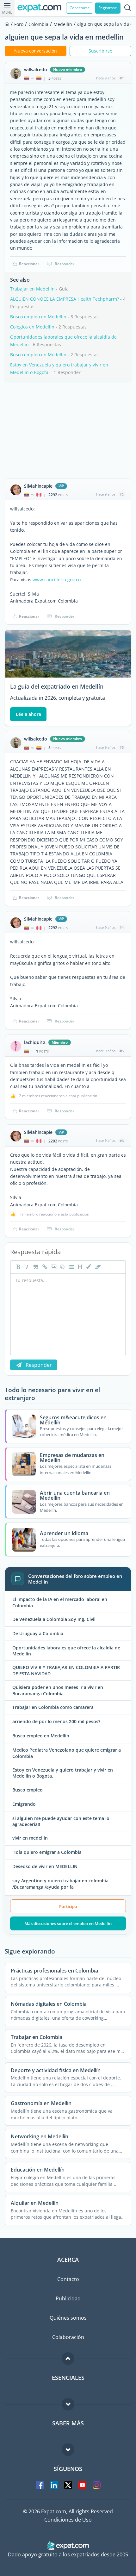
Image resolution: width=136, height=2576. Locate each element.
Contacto (68, 2279)
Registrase (108, 8)
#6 (122, 1141)
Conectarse (80, 8)
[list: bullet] (71, 1267)
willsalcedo (36, 70)
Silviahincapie (38, 486)
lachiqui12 (35, 1042)
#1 (122, 78)
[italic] (26, 1267)
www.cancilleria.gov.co (57, 580)
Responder (65, 264)
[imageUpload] (53, 1267)
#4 (122, 927)
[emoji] (62, 1267)
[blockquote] (35, 1267)
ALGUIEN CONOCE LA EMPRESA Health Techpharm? (65, 299)
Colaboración (68, 2337)
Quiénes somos (68, 2318)
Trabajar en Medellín (32, 289)
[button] (88, 1267)
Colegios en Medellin (32, 327)
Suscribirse (100, 51)
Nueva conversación (36, 51)
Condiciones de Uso (68, 2520)
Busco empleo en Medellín (38, 317)
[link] (44, 1267)
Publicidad (68, 2298)
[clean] (97, 1267)
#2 (122, 494)
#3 (122, 747)
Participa (68, 1906)
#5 (122, 1051)
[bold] (17, 1267)
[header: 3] (79, 1267)
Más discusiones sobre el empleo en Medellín (68, 1923)
